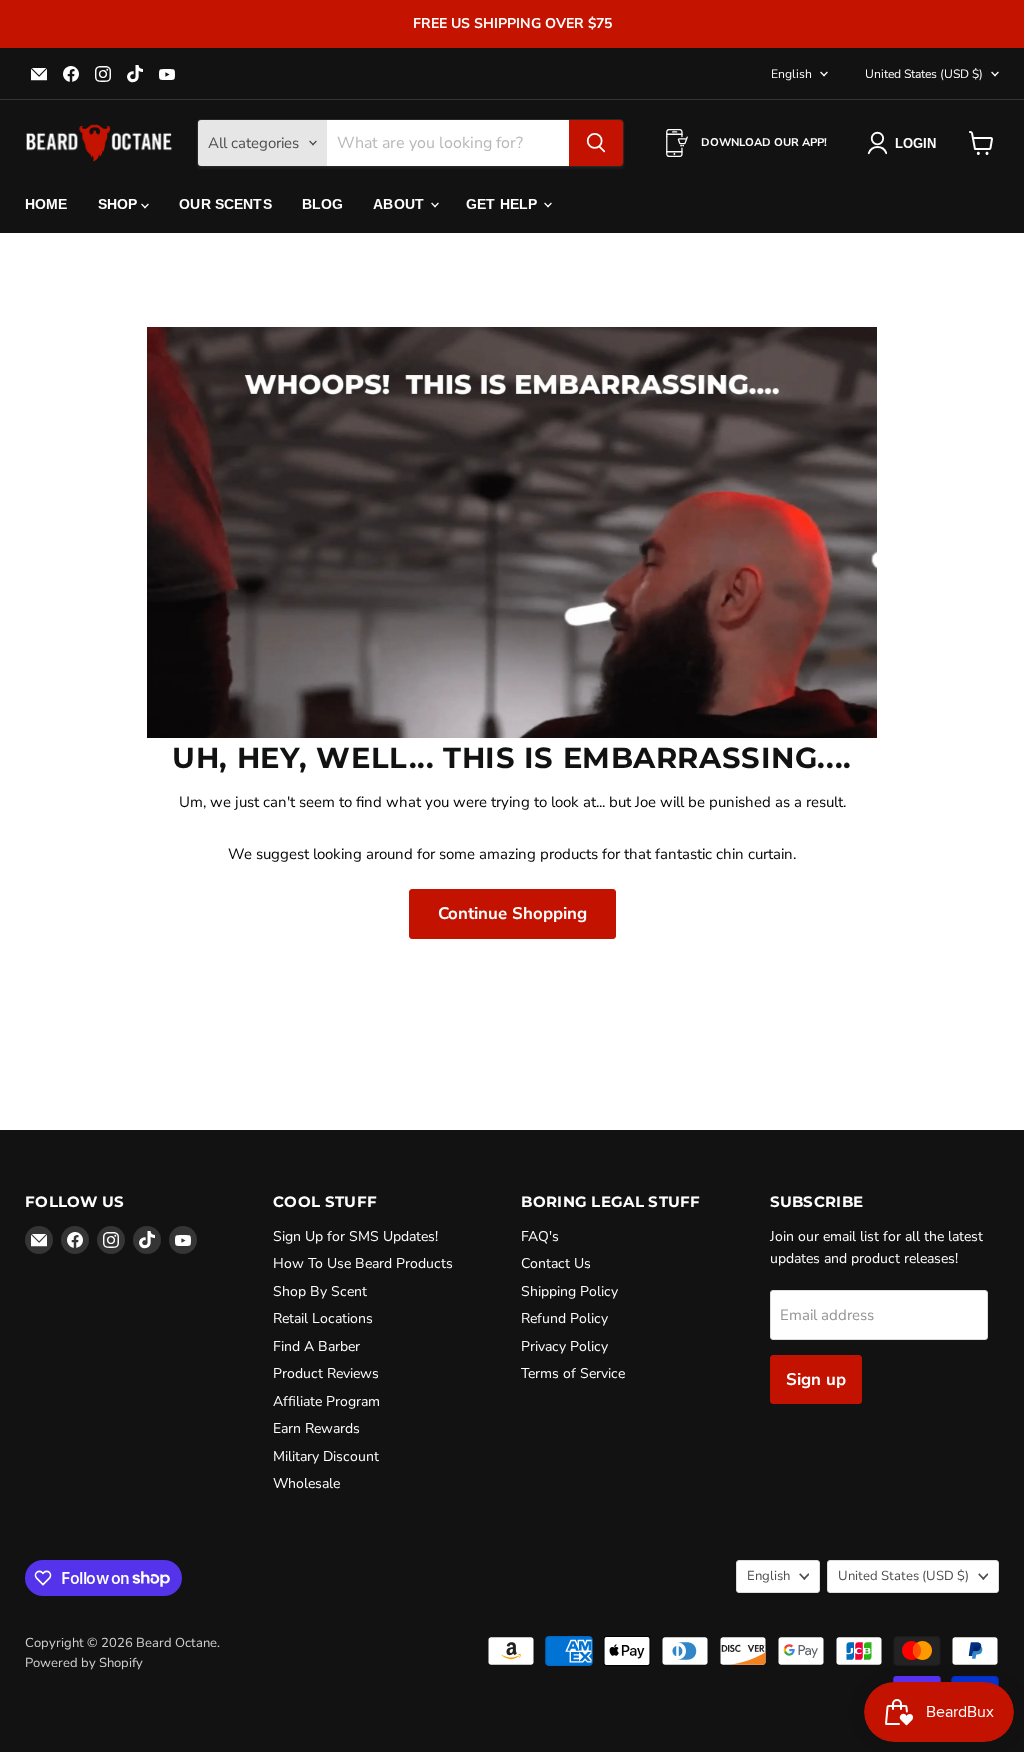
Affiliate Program (326, 1401)
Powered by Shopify (84, 1663)
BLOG (323, 204)
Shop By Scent (320, 1291)
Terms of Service (573, 1373)
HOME (46, 204)
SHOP (120, 204)
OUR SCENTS (225, 204)
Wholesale (306, 1483)
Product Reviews (326, 1373)
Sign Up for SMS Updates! (355, 1236)
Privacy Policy (564, 1346)
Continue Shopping (512, 913)
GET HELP (503, 204)
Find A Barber (316, 1346)
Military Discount (326, 1456)
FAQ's (540, 1236)
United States (924, 74)
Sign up (816, 1379)
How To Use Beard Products (363, 1263)
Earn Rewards (316, 1428)
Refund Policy (564, 1318)
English (791, 74)
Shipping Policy (569, 1291)
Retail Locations (323, 1318)
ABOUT (400, 204)
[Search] (596, 143)
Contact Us (556, 1263)
